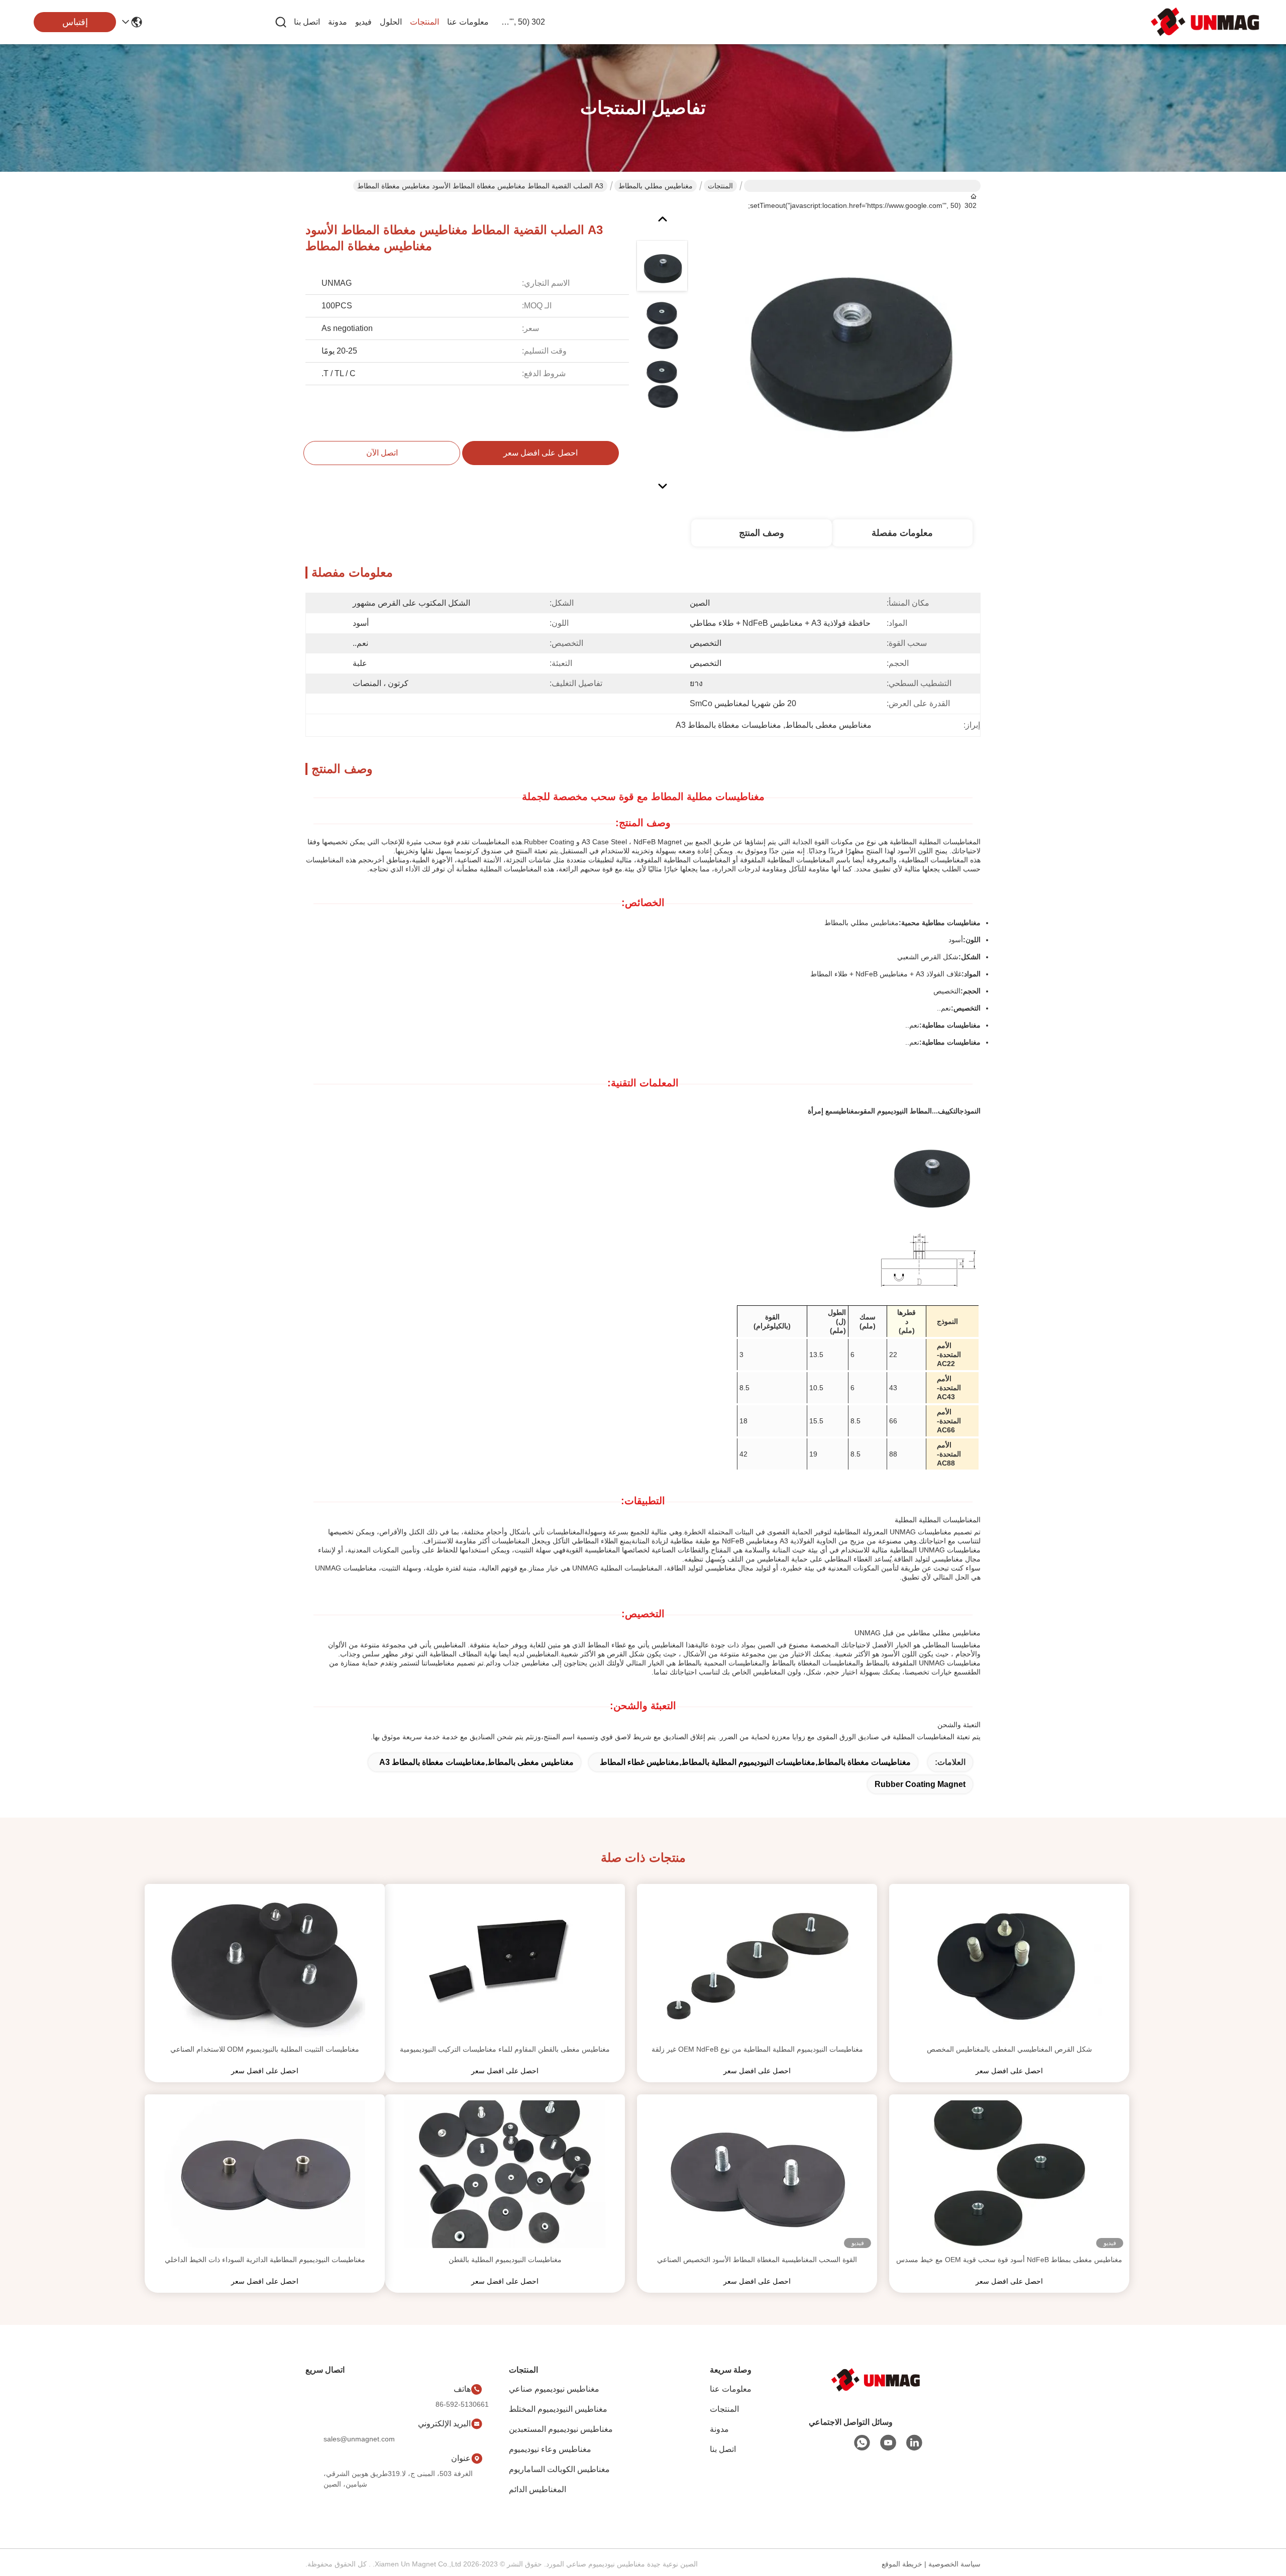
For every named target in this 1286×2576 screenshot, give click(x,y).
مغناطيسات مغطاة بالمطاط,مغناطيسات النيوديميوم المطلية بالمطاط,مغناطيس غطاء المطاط (755, 1762)
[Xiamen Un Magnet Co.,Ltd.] (1206, 22)
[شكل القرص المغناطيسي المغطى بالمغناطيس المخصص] (1009, 1964)
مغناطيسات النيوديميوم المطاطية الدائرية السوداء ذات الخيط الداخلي (265, 2260)
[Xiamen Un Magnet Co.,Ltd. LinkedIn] (914, 2443)
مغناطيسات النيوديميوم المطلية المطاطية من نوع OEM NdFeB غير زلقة (757, 2049)
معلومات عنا (468, 22)
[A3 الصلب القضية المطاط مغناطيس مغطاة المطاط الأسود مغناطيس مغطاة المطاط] (847, 344)
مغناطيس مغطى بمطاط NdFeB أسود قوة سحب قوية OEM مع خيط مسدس (1009, 2260)
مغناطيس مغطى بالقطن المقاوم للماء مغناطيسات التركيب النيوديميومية (505, 2049)
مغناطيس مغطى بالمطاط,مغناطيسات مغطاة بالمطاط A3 (476, 1762)
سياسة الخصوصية (954, 2564)
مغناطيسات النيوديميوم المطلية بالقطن (505, 2260)
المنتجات (424, 22)
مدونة (338, 22)
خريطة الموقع (902, 2564)
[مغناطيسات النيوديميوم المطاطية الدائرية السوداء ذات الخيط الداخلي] (265, 2174)
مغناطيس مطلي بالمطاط (656, 186)
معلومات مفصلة (902, 533)
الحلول (391, 22)
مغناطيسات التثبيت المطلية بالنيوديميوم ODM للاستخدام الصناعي (265, 2049)
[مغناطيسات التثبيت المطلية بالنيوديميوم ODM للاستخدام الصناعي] (265, 1964)
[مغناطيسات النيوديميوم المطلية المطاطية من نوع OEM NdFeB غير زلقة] (757, 1964)
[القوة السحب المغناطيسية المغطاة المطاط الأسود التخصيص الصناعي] (757, 2174)
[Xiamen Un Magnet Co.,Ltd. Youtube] (888, 2443)
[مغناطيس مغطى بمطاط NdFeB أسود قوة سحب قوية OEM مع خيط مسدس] (1009, 2174)
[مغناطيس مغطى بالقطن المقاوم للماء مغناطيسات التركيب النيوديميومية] (505, 1964)
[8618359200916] (862, 2443)
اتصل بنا (307, 22)
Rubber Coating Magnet (920, 1784)
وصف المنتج (762, 533)
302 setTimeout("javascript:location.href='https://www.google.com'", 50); (521, 22)
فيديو (363, 22)
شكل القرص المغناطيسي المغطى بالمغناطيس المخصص (1009, 2049)
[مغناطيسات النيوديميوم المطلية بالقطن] (505, 2174)
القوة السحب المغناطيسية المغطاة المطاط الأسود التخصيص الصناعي (757, 2260)
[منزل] (876, 2380)
